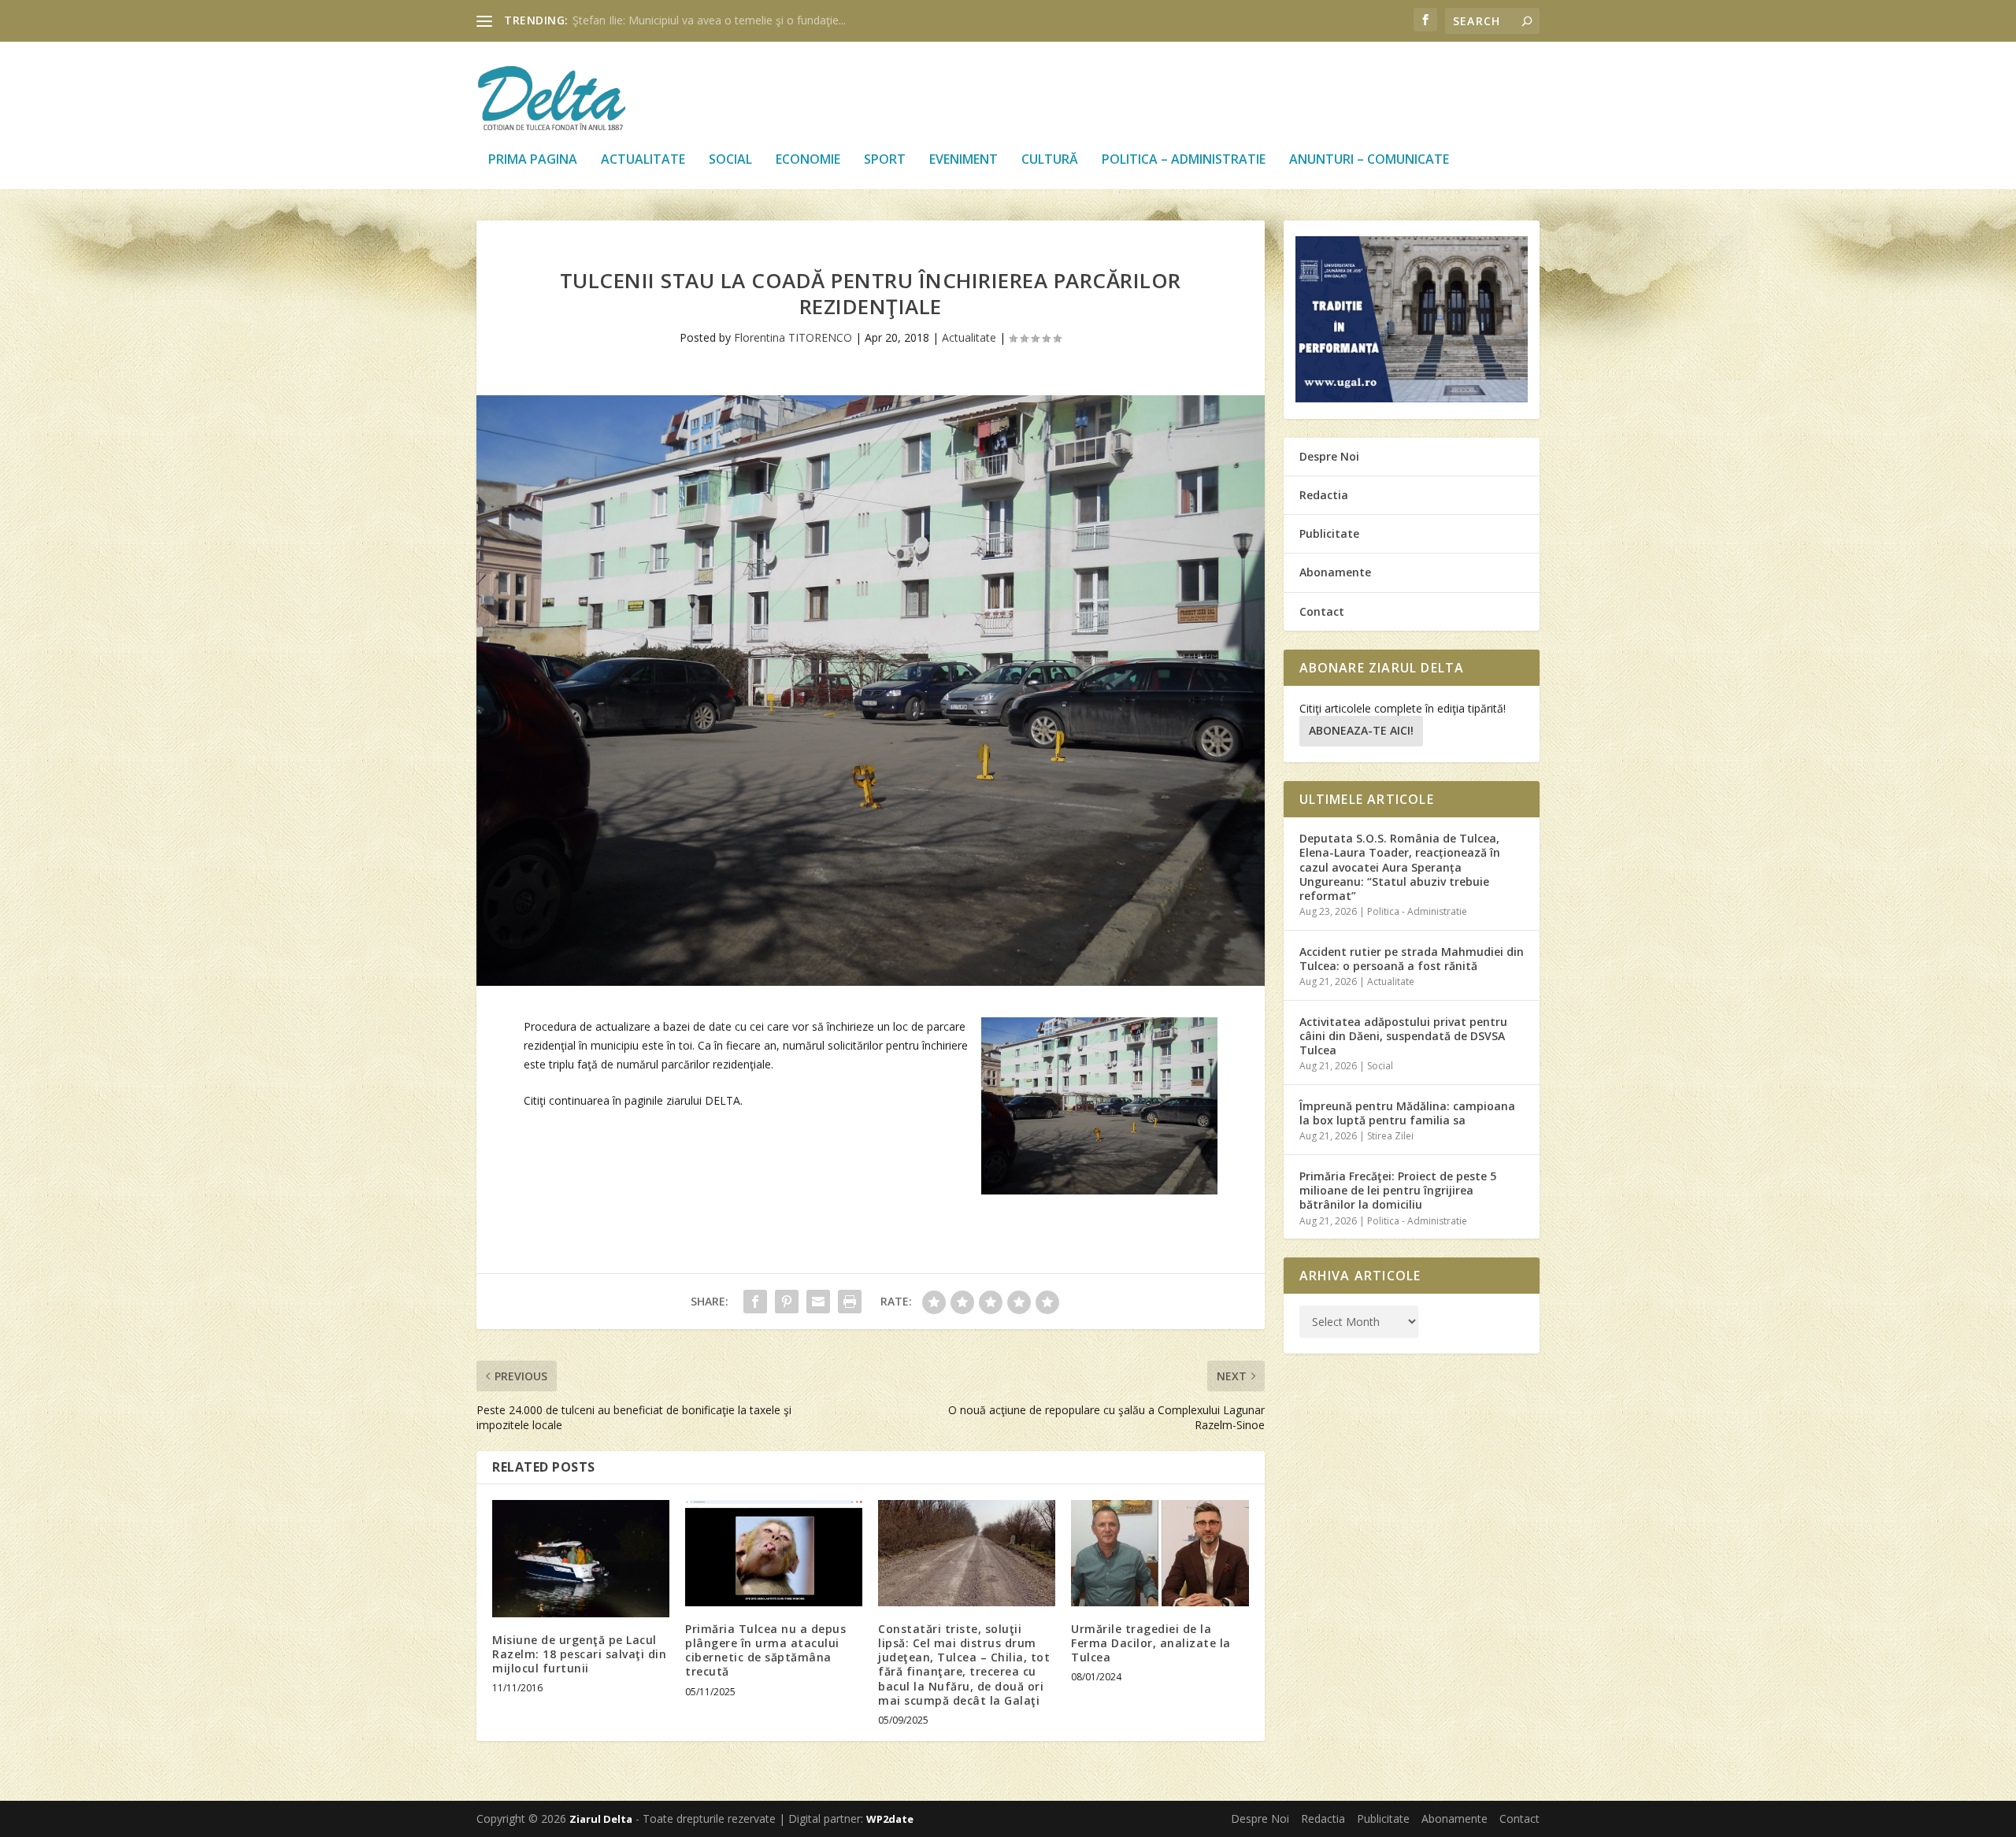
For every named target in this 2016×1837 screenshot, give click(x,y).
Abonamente (1335, 572)
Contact (1322, 611)
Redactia (1324, 495)
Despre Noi (1329, 456)
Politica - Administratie (1417, 911)
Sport (885, 160)
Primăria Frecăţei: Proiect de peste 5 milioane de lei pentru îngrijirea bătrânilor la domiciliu (1398, 1190)
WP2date (890, 1819)
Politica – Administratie (1184, 160)
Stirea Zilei (1390, 1136)
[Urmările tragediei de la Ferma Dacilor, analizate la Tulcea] (1160, 1553)
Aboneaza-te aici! (1361, 730)
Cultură (1050, 160)
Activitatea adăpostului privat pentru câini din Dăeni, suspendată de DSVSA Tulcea (1403, 1036)
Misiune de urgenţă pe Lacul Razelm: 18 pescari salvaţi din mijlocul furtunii (579, 1654)
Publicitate (1329, 533)
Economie (808, 160)
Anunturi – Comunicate (1369, 160)
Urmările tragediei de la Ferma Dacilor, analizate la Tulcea (1151, 1643)
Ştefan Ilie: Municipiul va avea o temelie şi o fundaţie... (709, 20)
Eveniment (964, 160)
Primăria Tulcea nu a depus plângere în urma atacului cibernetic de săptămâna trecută (765, 1650)
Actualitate (643, 160)
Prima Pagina (533, 160)
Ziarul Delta (601, 1819)
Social (730, 160)
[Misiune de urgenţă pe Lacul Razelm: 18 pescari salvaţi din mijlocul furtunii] (581, 1559)
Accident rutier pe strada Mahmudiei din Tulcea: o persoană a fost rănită (1412, 959)
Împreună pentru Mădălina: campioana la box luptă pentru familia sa (1407, 1113)
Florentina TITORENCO (793, 337)
